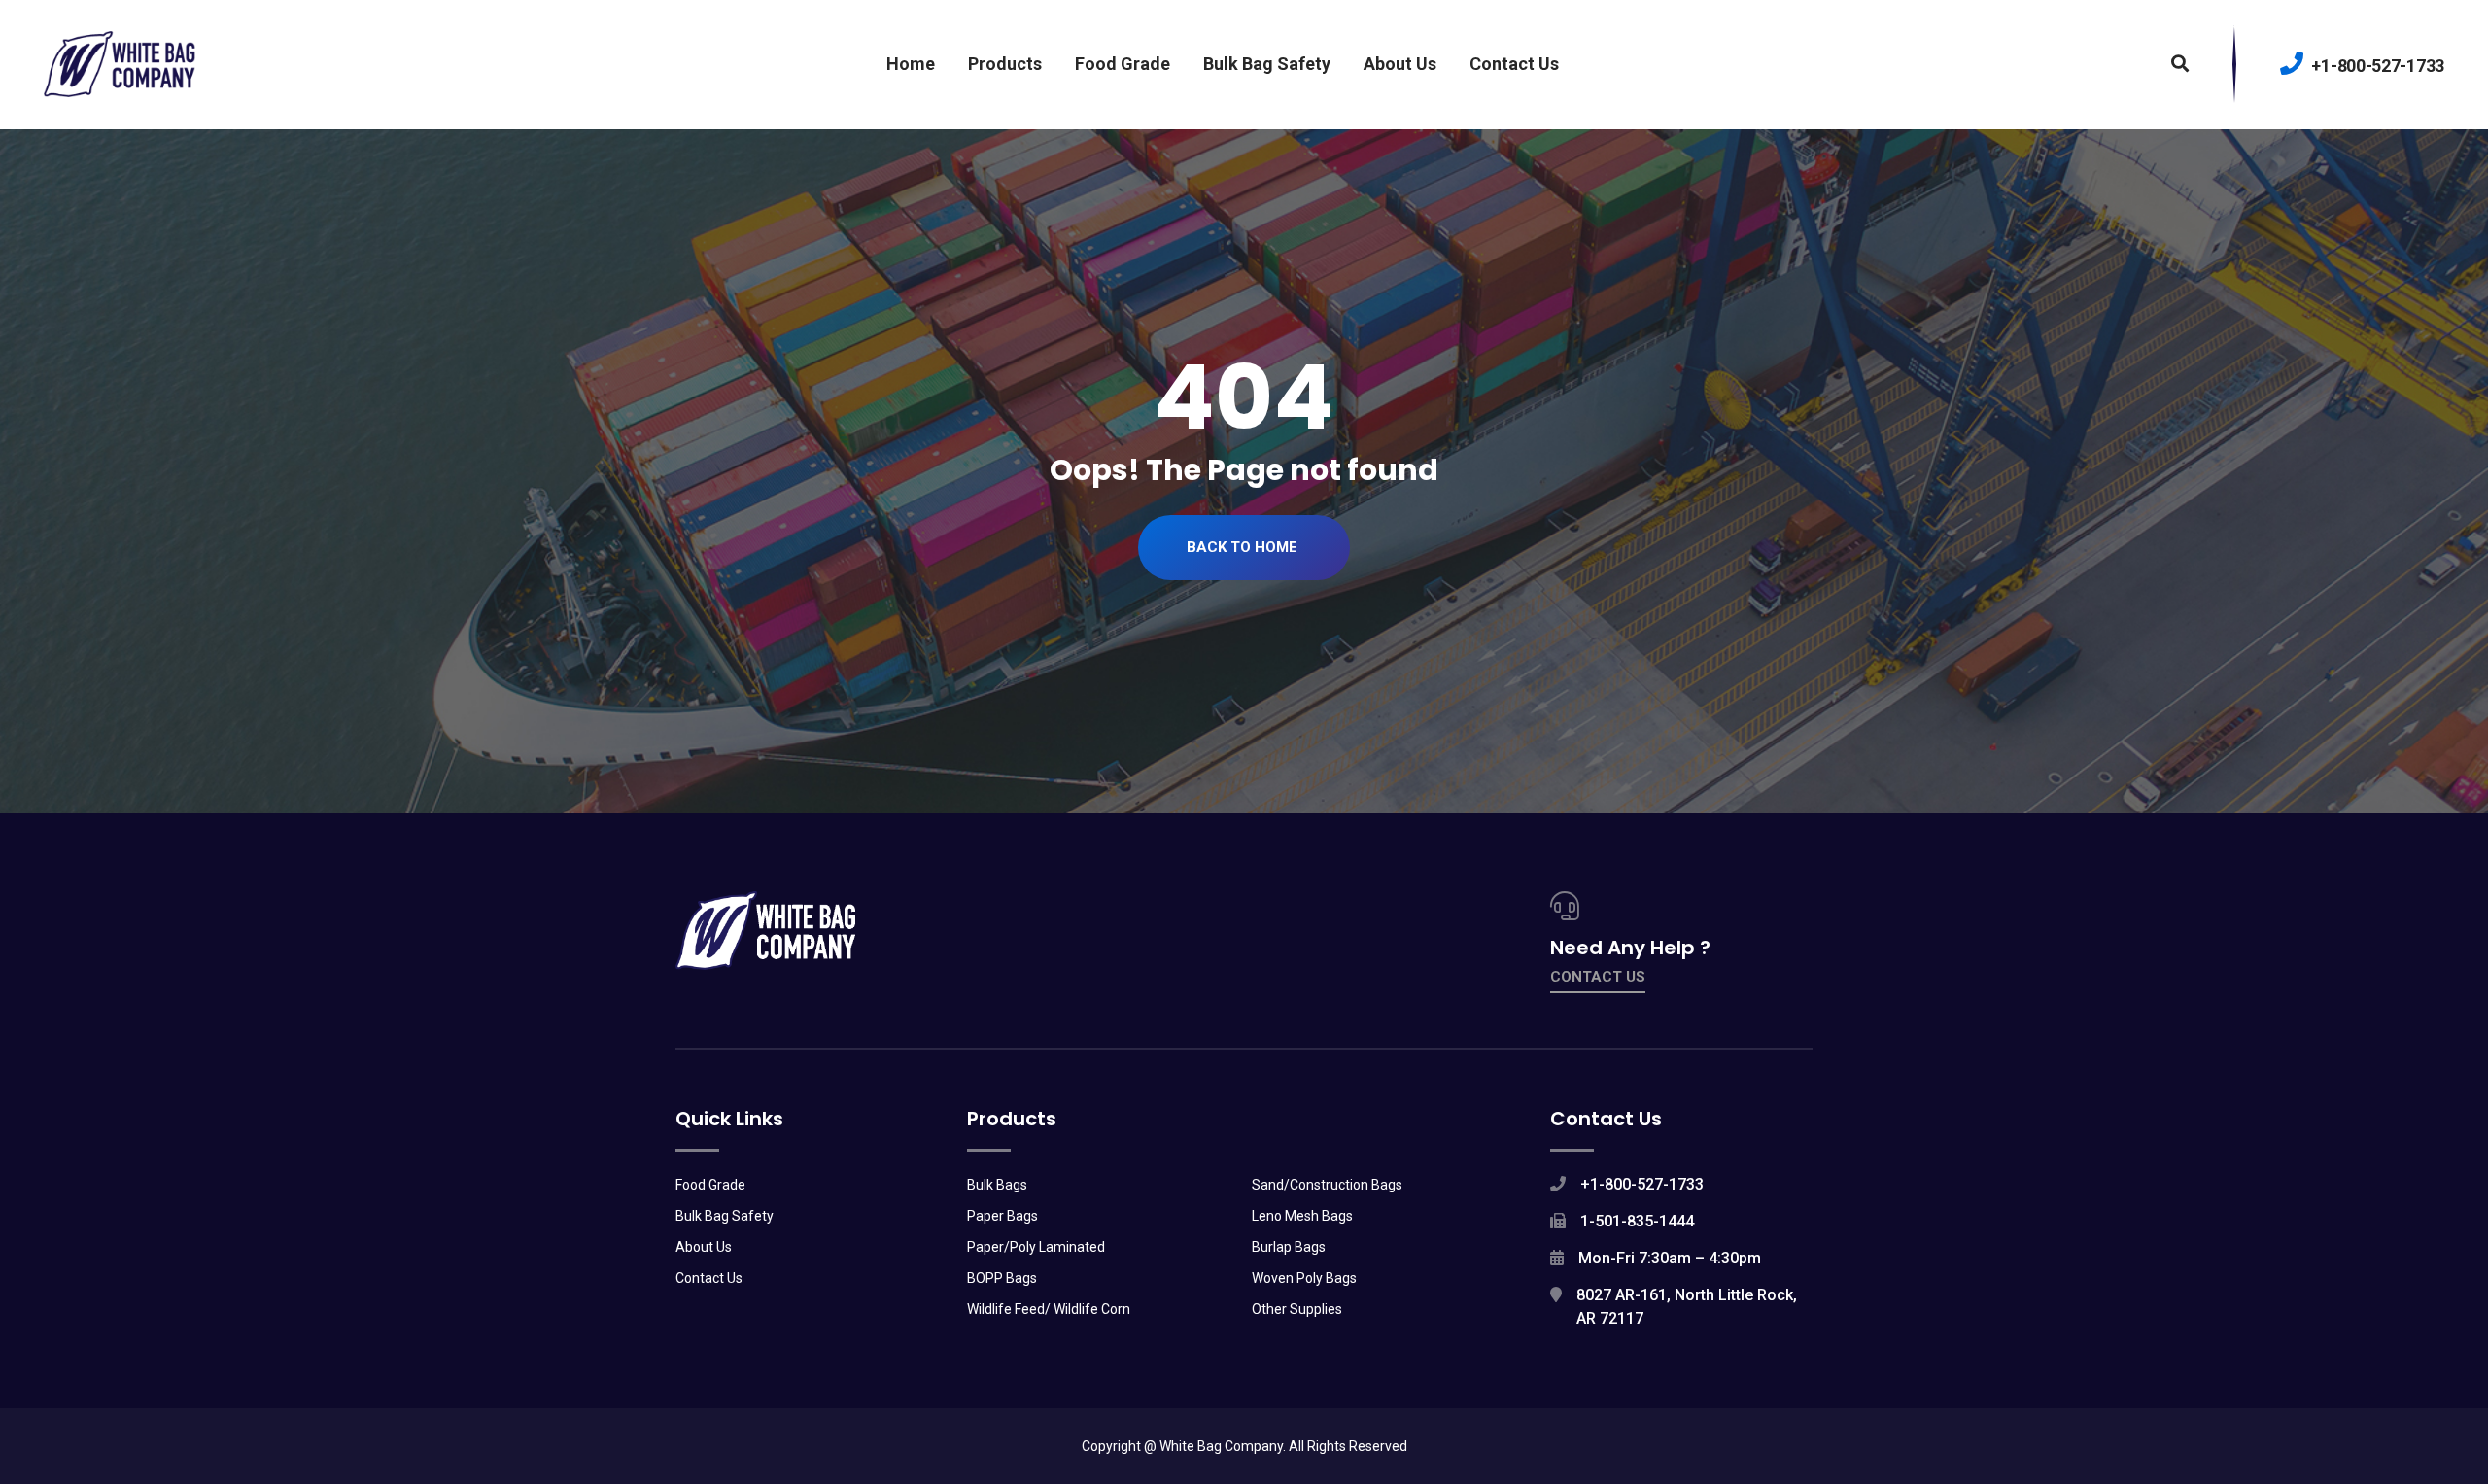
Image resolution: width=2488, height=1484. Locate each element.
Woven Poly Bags (1304, 1278)
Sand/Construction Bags (1327, 1185)
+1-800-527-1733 (2376, 66)
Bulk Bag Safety (1267, 64)
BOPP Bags (1002, 1278)
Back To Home (1242, 547)
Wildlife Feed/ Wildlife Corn (1049, 1309)
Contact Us (1514, 64)
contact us (1598, 977)
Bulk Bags (997, 1185)
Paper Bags (1002, 1216)
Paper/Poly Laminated (1036, 1247)
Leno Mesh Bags (1302, 1216)
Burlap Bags (1289, 1247)
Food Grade (1123, 64)
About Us (1400, 64)
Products (1005, 64)
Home (911, 64)
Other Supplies (1297, 1309)
